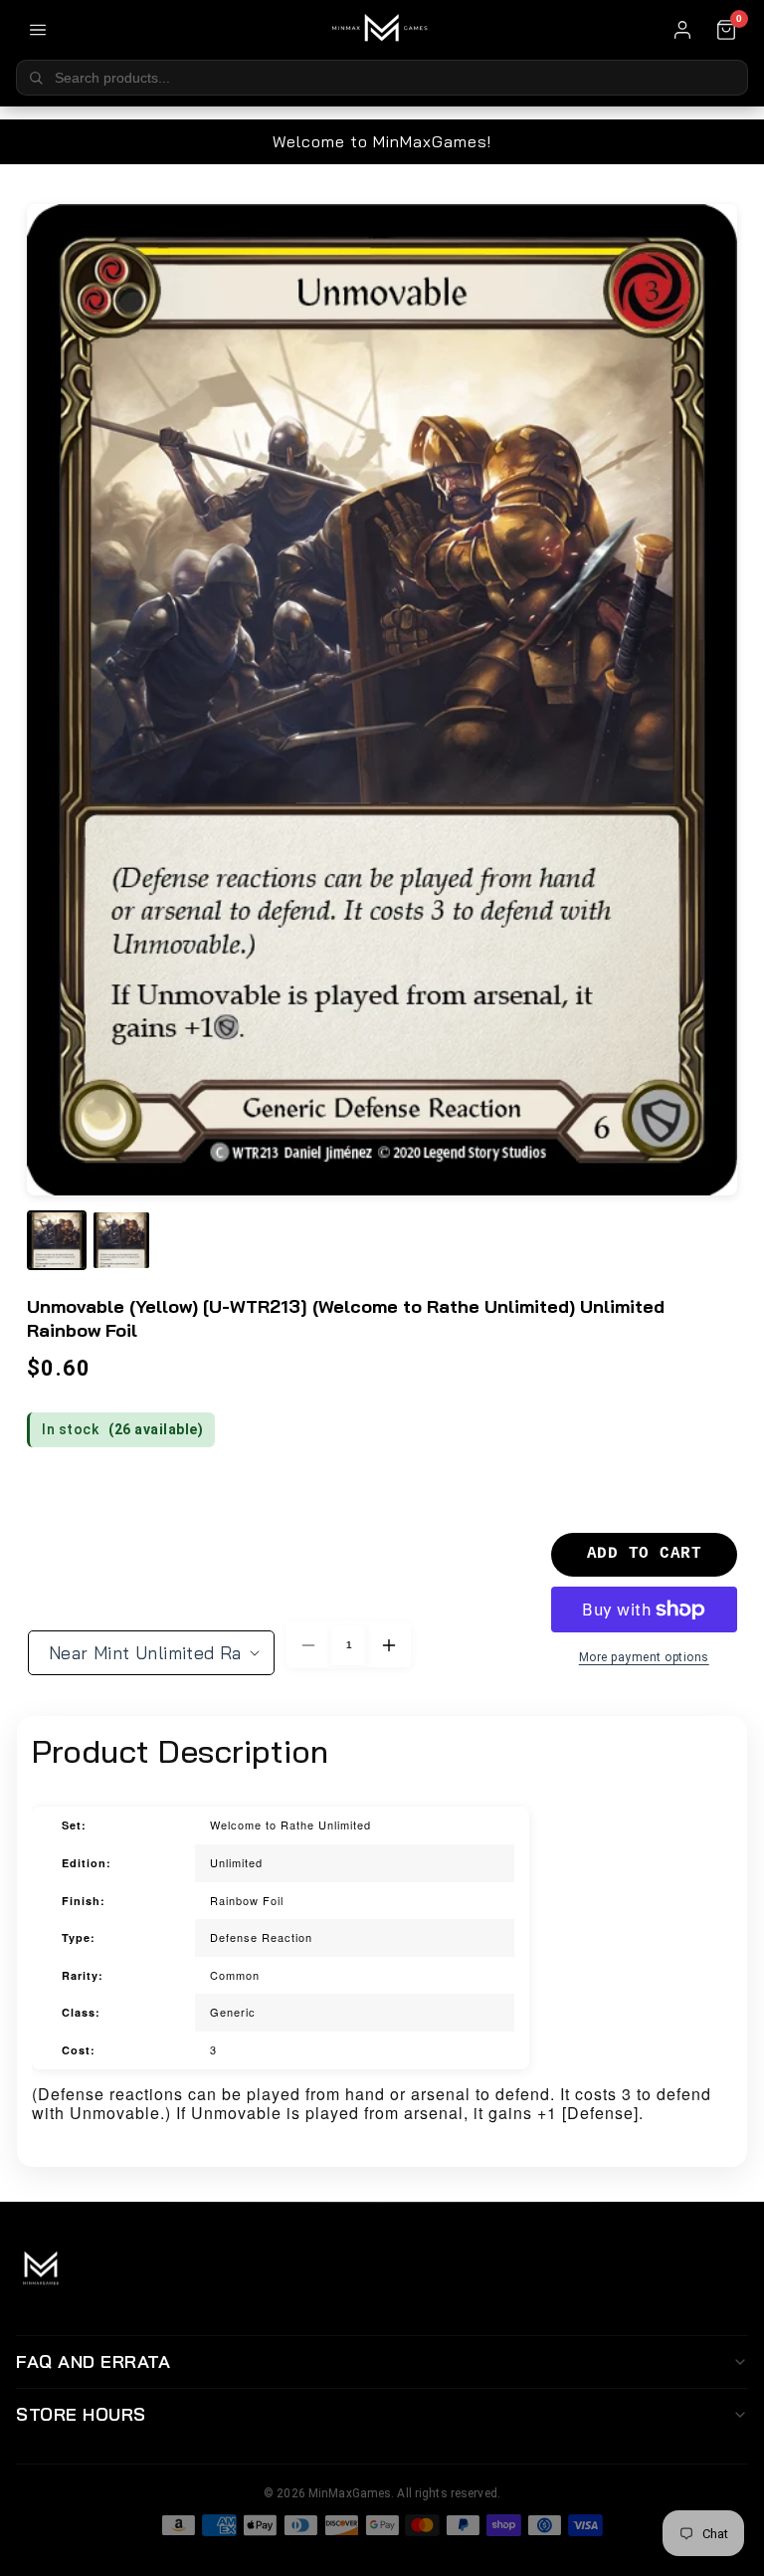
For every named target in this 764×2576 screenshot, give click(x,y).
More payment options (644, 1657)
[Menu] (38, 30)
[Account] (682, 30)
